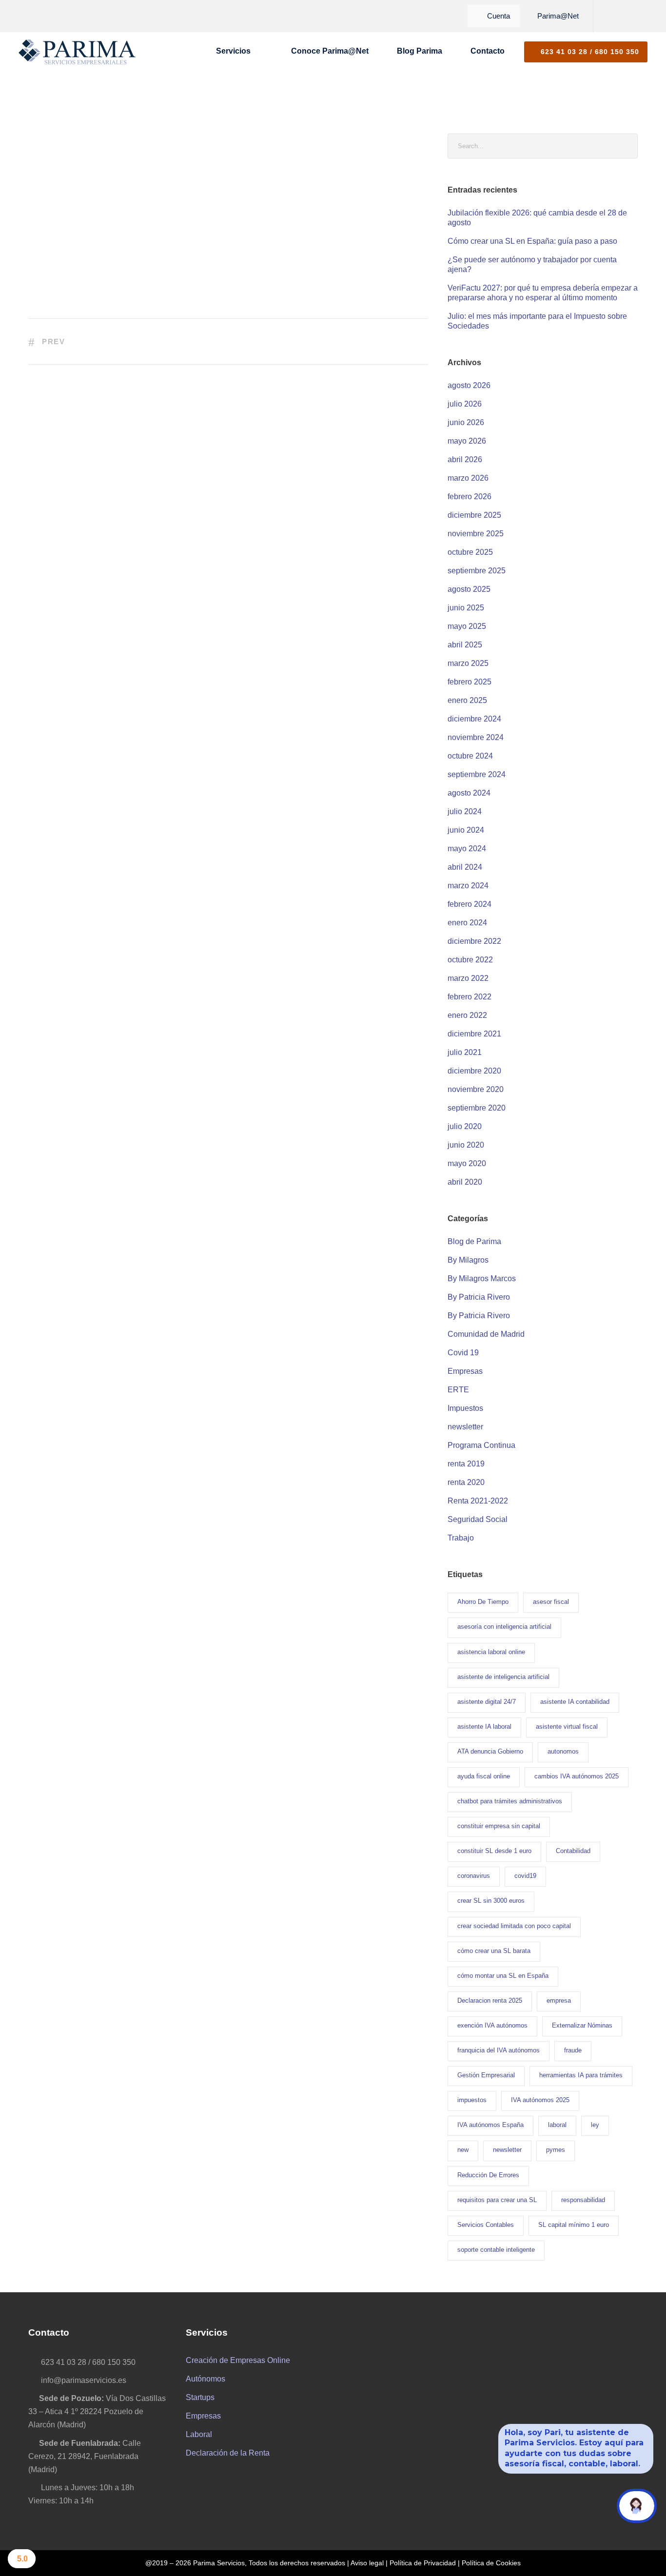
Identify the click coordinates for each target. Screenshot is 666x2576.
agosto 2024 (469, 793)
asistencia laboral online (491, 1652)
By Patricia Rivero (479, 1297)
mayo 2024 (467, 849)
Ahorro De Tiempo (483, 1602)
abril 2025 (465, 645)
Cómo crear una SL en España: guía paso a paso (532, 241)
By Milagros (468, 1260)
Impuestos (465, 1408)
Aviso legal (367, 2563)
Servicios (233, 51)
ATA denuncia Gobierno (490, 1751)
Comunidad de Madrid (486, 1334)
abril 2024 (465, 867)
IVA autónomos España (490, 2125)
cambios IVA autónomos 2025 (577, 1776)
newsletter (465, 1427)
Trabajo (461, 1538)
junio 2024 (466, 830)
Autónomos (206, 2379)
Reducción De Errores (488, 2175)
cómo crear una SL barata (494, 1951)
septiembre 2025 (477, 571)
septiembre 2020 (477, 1108)
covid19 (525, 1876)
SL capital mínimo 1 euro (574, 2225)
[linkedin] (623, 16)
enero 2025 (467, 700)
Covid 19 (463, 1353)
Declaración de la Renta (228, 2453)
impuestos (472, 2100)
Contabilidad (573, 1851)
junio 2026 (466, 422)
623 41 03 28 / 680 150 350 (589, 52)
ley (595, 2125)
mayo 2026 (467, 441)
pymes (556, 2150)
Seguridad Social (478, 1519)
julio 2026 (465, 404)
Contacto (488, 51)
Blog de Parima (474, 1241)
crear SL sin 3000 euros (491, 1901)
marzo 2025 (468, 663)
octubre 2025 (470, 552)
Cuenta (499, 16)
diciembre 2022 (474, 941)
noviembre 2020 (476, 1089)
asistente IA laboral (484, 1727)
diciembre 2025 (474, 515)
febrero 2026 (470, 497)
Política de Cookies (491, 2563)
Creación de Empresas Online (238, 2360)
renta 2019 (466, 1464)
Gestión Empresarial (486, 2075)
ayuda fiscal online (484, 1776)
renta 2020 (466, 1482)
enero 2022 (467, 1015)
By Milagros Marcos (482, 1278)
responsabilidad (583, 2200)
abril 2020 (465, 1182)
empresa (559, 2000)
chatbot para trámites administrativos (510, 1801)
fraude (573, 2050)
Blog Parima (420, 51)
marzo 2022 (468, 978)
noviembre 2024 (476, 737)
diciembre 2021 (474, 1034)
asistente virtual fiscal (567, 1727)
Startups (200, 2397)
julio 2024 (465, 811)
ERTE (458, 1390)
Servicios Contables (486, 2225)
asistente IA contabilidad (575, 1702)
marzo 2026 (468, 478)
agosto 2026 (469, 385)
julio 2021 (465, 1052)
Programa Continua (481, 1445)
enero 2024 (467, 923)
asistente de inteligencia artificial (503, 1677)
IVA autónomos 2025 (540, 2100)
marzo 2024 (468, 886)
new (463, 2150)
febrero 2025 (470, 682)
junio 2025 (466, 608)
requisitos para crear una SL (497, 2200)
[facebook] (607, 16)
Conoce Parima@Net (330, 51)
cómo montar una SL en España (503, 1976)
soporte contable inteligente (496, 2250)
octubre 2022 (470, 960)
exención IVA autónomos (492, 2025)
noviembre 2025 (476, 534)
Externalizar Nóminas (582, 2025)
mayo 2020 (467, 1163)
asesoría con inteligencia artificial (504, 1627)
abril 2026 (465, 459)
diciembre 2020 (474, 1071)
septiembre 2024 (477, 774)
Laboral (199, 2434)
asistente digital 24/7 (487, 1702)
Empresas (465, 1371)
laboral (557, 2125)
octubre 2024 (470, 756)
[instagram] (640, 16)
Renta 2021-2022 (478, 1501)
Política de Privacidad (423, 2563)
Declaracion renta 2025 (490, 2000)
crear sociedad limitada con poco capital (514, 1926)
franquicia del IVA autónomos (499, 2050)
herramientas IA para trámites (581, 2075)
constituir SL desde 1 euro (494, 1851)
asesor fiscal (551, 1602)
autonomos (563, 1751)
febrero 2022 (470, 997)
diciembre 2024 (474, 719)
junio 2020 (466, 1145)
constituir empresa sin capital (499, 1826)
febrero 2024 (470, 904)
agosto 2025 (469, 589)
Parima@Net (558, 16)
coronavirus (474, 1876)
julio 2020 (465, 1126)
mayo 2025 (467, 626)
